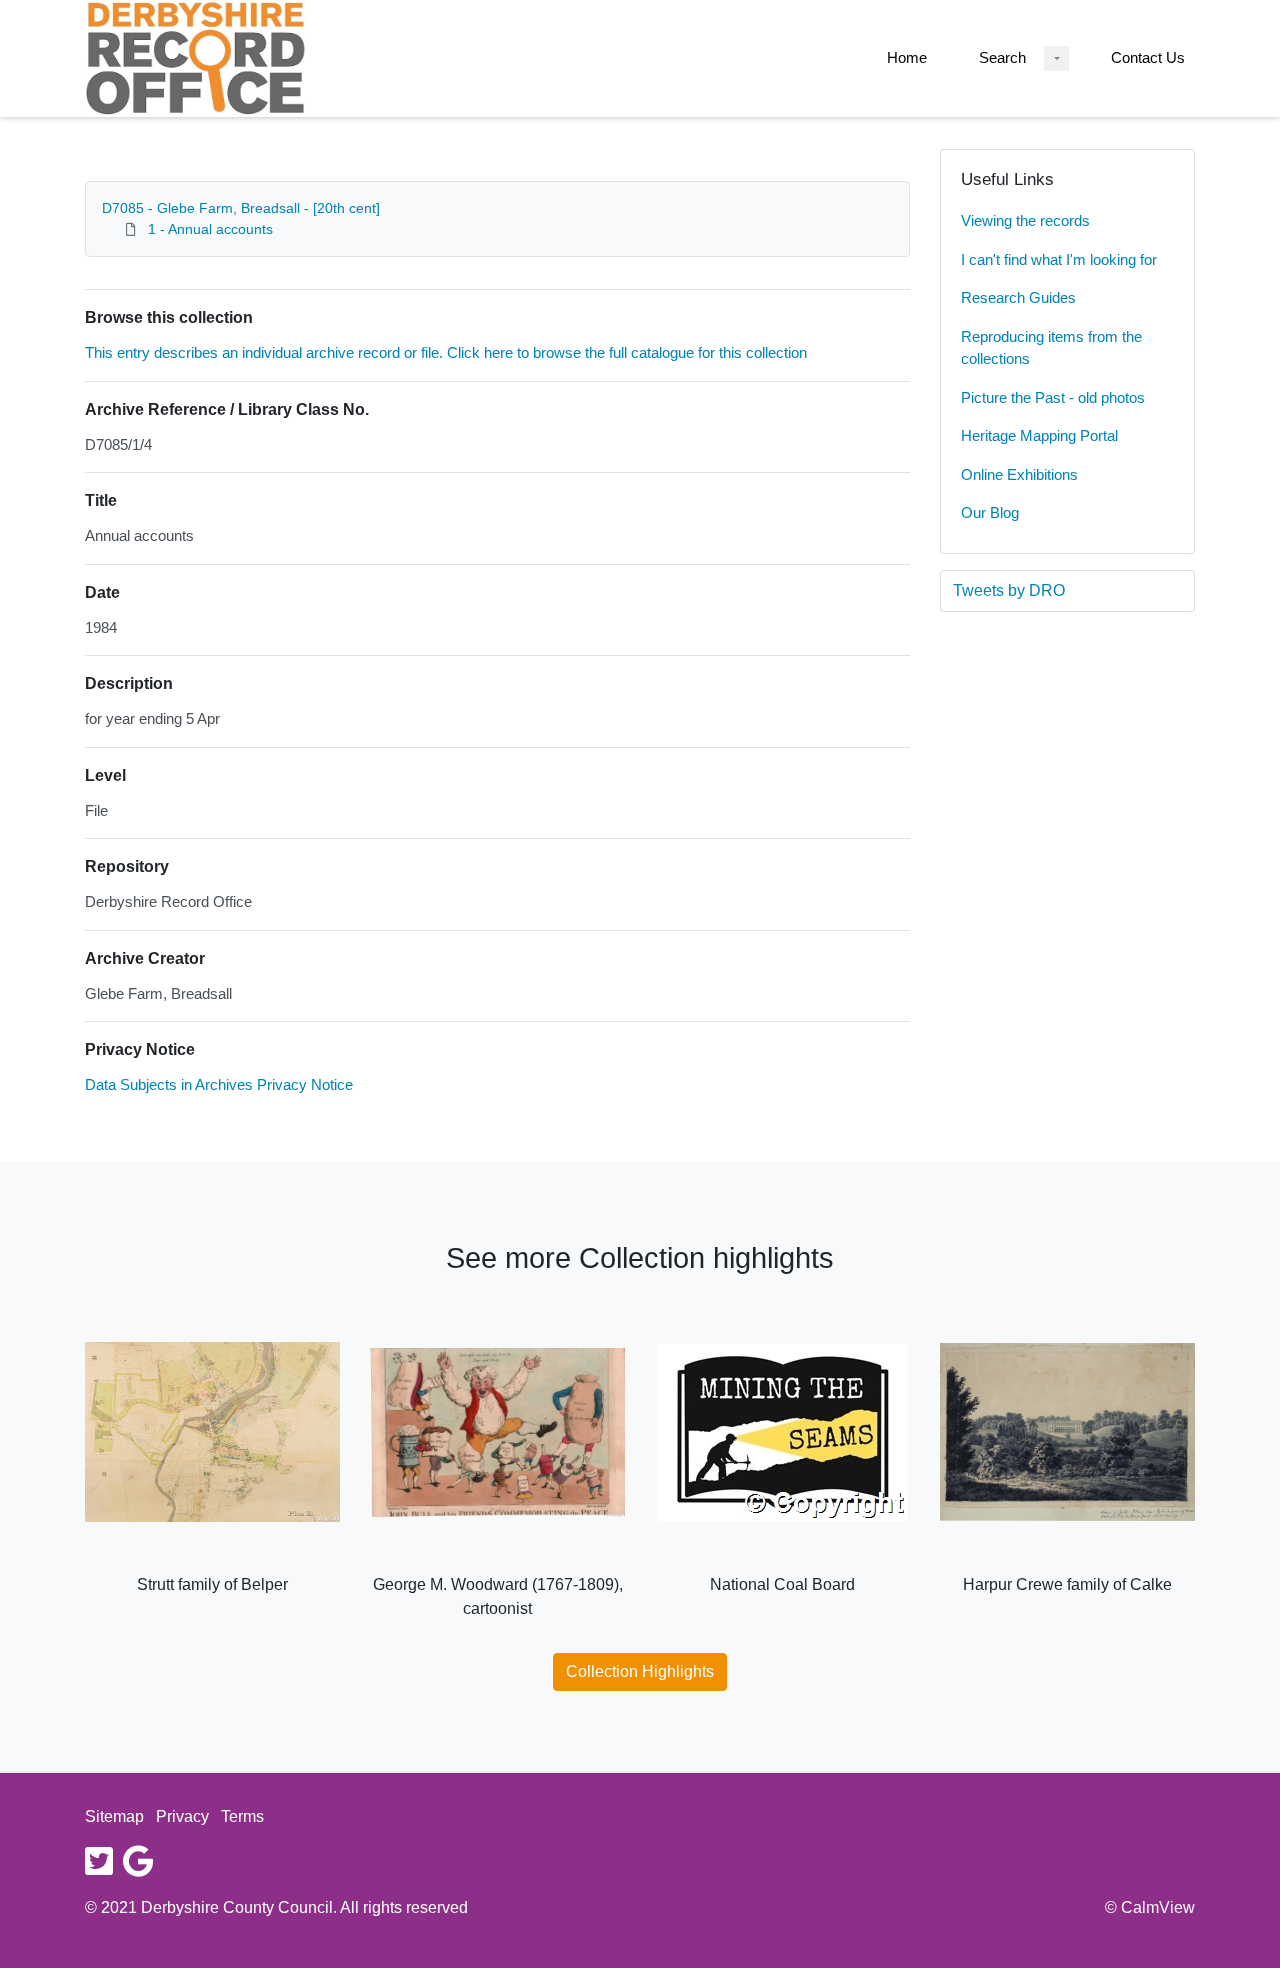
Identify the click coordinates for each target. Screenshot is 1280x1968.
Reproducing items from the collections (1051, 348)
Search (1002, 57)
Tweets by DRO (1009, 590)
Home (907, 57)
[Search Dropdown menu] (1056, 58)
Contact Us (1148, 57)
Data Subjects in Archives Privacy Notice (219, 1084)
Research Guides (1018, 297)
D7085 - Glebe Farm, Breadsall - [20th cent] (241, 208)
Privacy (182, 1816)
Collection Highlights (640, 1671)
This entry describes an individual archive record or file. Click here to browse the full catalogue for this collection (446, 352)
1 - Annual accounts (210, 229)
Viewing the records (1025, 220)
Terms (242, 1816)
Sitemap (114, 1816)
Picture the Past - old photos (1053, 397)
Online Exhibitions (1019, 474)
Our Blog (990, 512)
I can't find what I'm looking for (1059, 259)
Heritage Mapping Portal (1039, 435)
